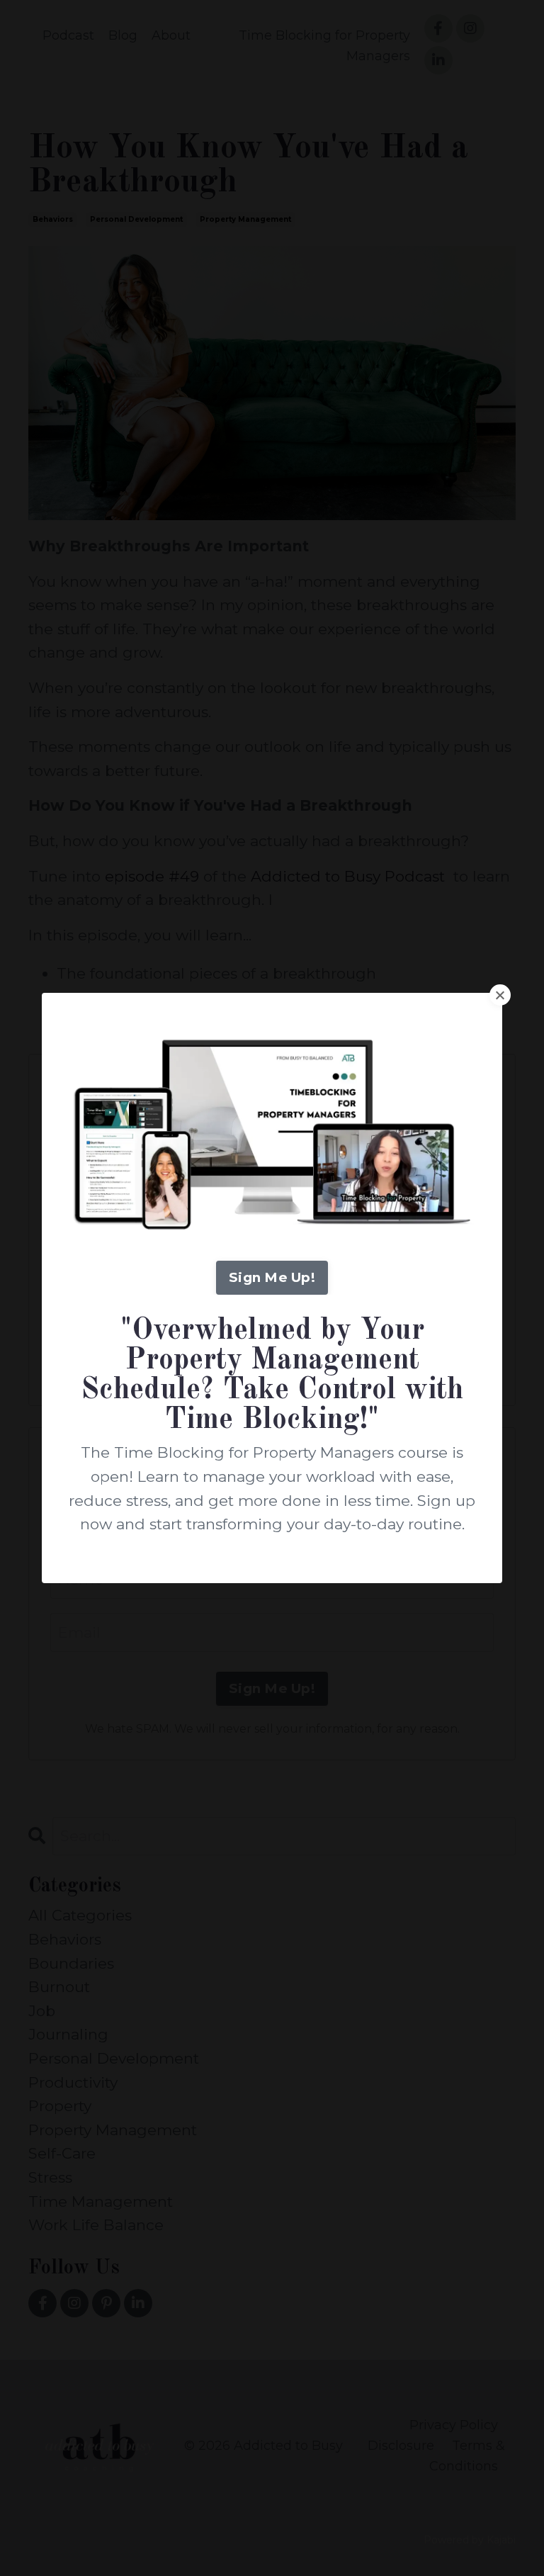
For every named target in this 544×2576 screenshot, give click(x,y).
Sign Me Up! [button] (272, 1277)
